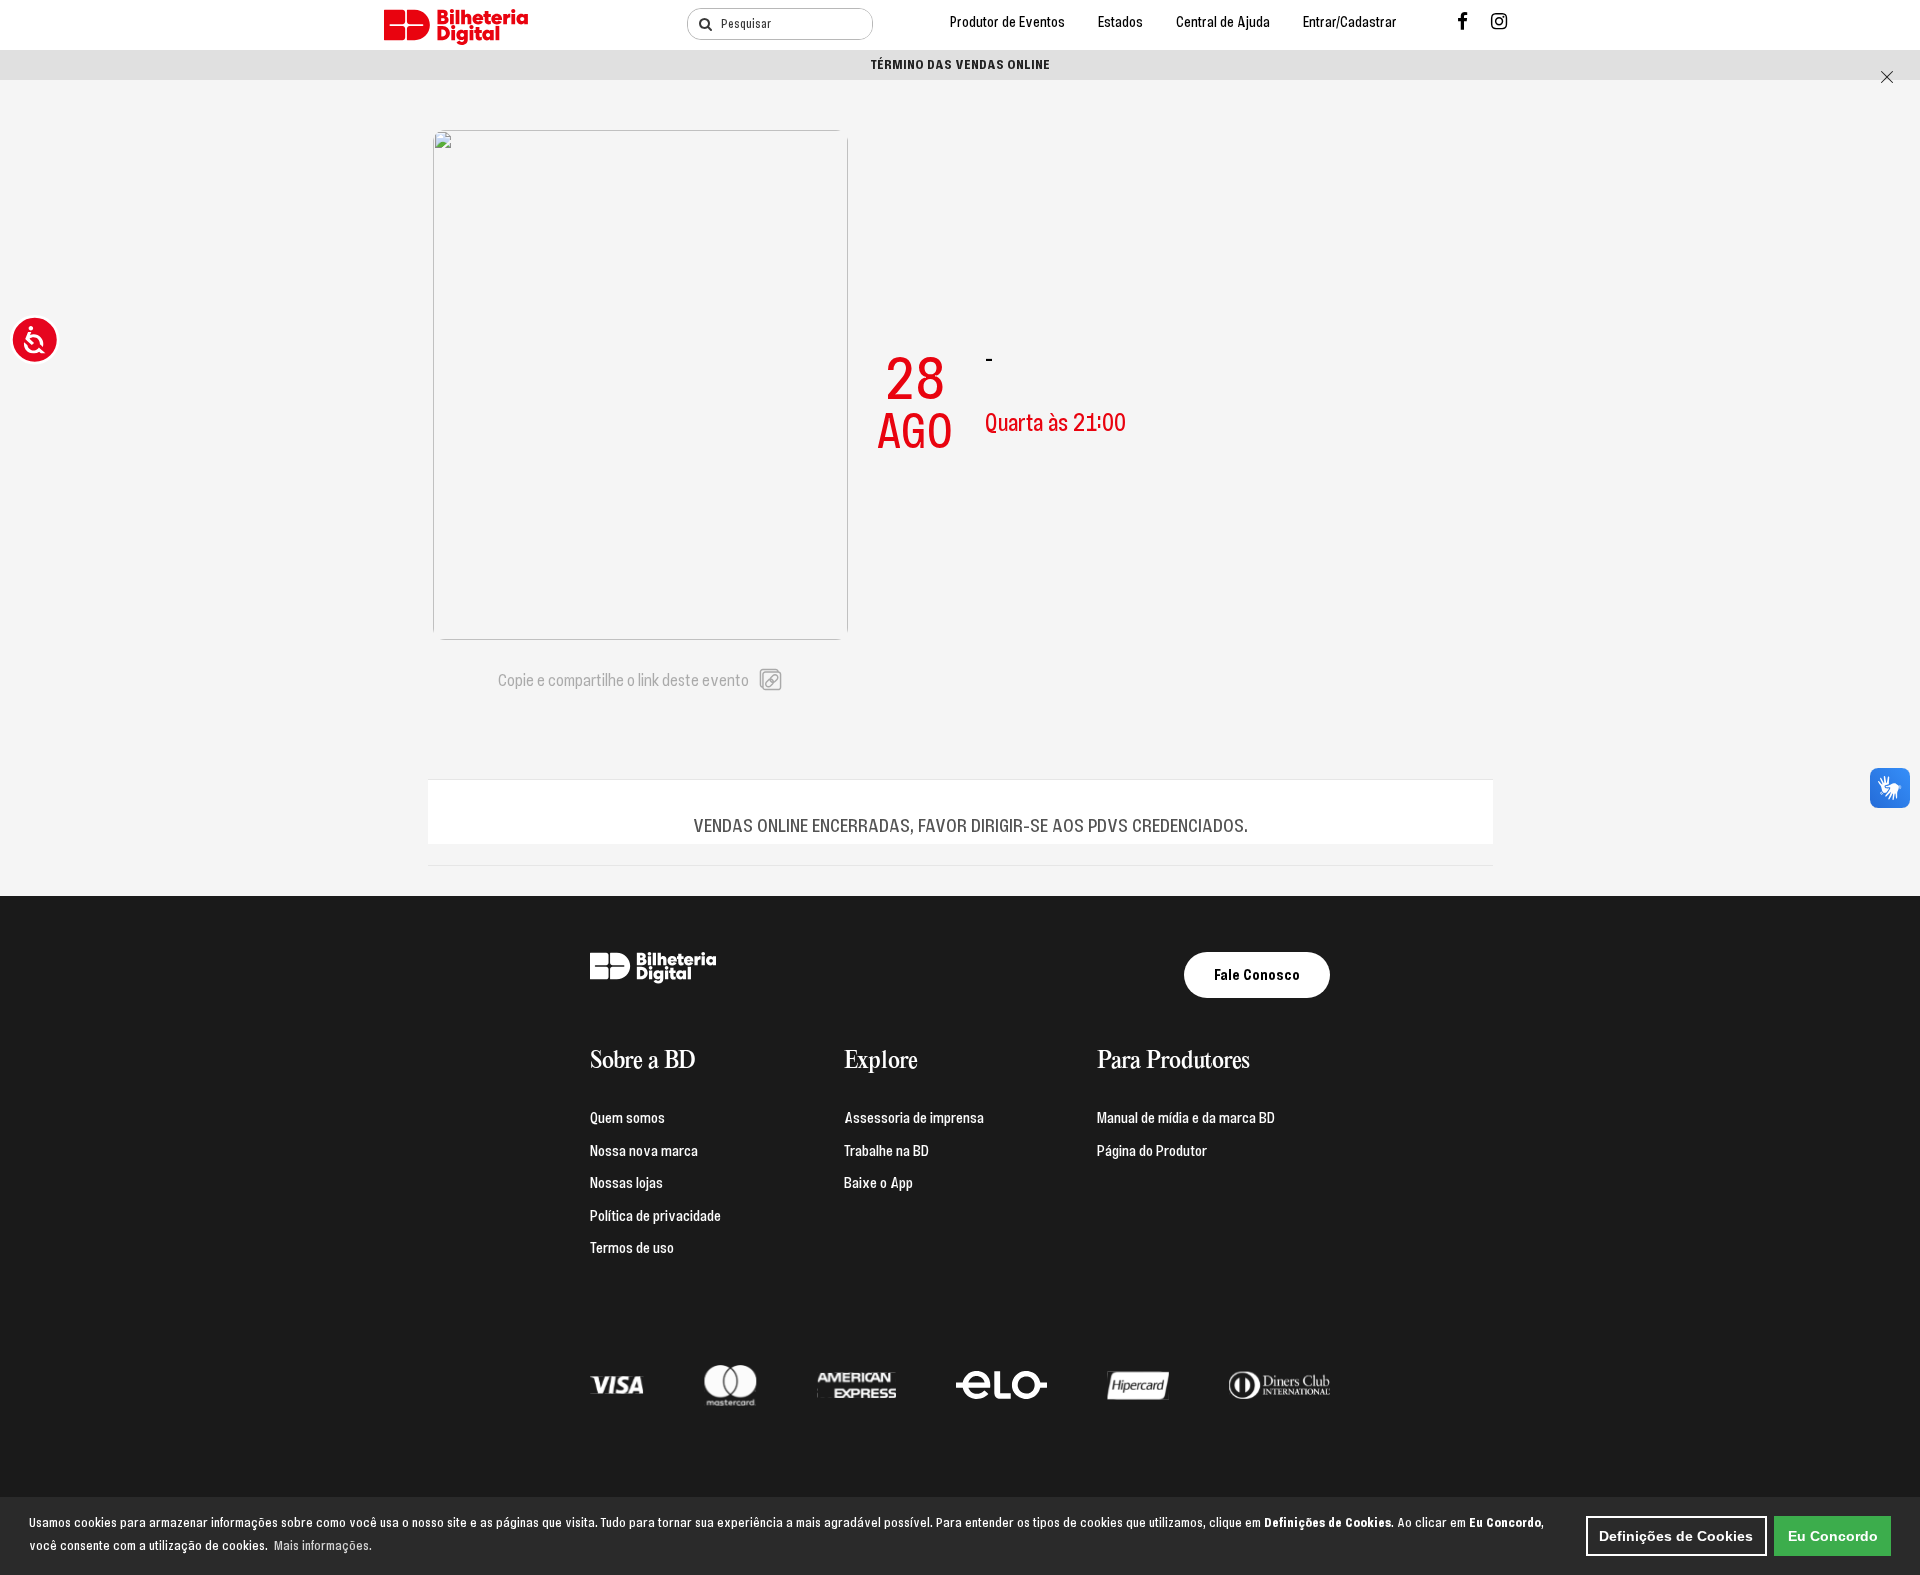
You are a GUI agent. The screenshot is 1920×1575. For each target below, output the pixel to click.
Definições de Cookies (1676, 1536)
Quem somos (627, 1118)
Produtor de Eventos (1007, 22)
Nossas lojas (626, 1183)
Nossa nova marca (644, 1151)
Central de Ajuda (1223, 22)
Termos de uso (632, 1248)
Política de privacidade (655, 1216)
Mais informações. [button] (323, 1546)
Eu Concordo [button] (1833, 1536)
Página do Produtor (1152, 1151)
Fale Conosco (1257, 975)
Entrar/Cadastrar (1350, 22)
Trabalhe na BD (886, 1151)
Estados (1120, 22)
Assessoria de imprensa (914, 1118)
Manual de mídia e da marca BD (1186, 1118)
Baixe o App (878, 1183)
